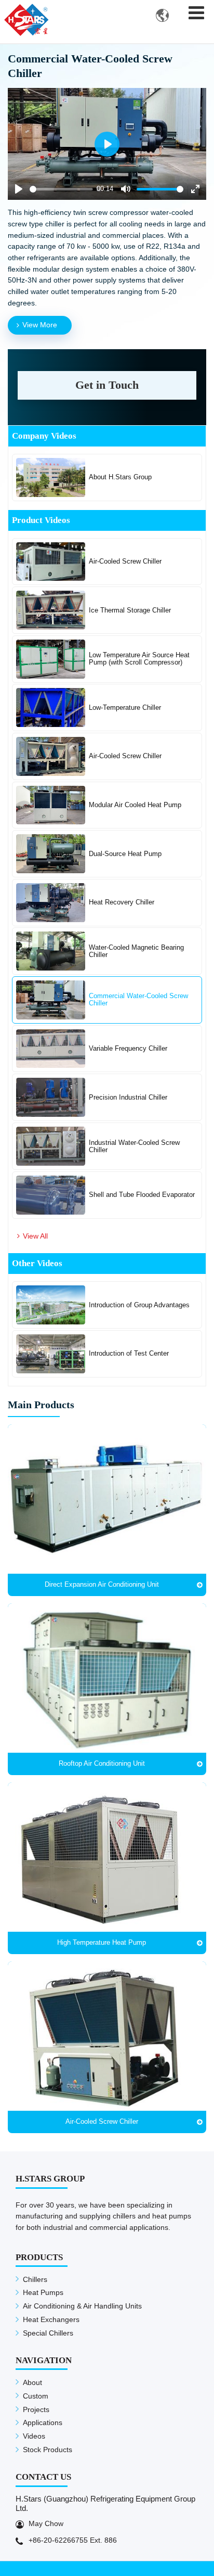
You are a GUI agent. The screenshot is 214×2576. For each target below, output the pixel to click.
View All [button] (35, 1236)
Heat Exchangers (51, 2319)
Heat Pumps (43, 2292)
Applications (43, 2422)
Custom (36, 2396)
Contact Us (43, 2477)
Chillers (35, 2279)
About (32, 2382)
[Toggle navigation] (197, 13)
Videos (34, 2436)
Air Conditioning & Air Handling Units (82, 2306)
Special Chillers (48, 2333)
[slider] (61, 189)
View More (40, 325)
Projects (36, 2409)
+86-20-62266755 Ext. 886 (73, 2540)
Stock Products (48, 2450)
